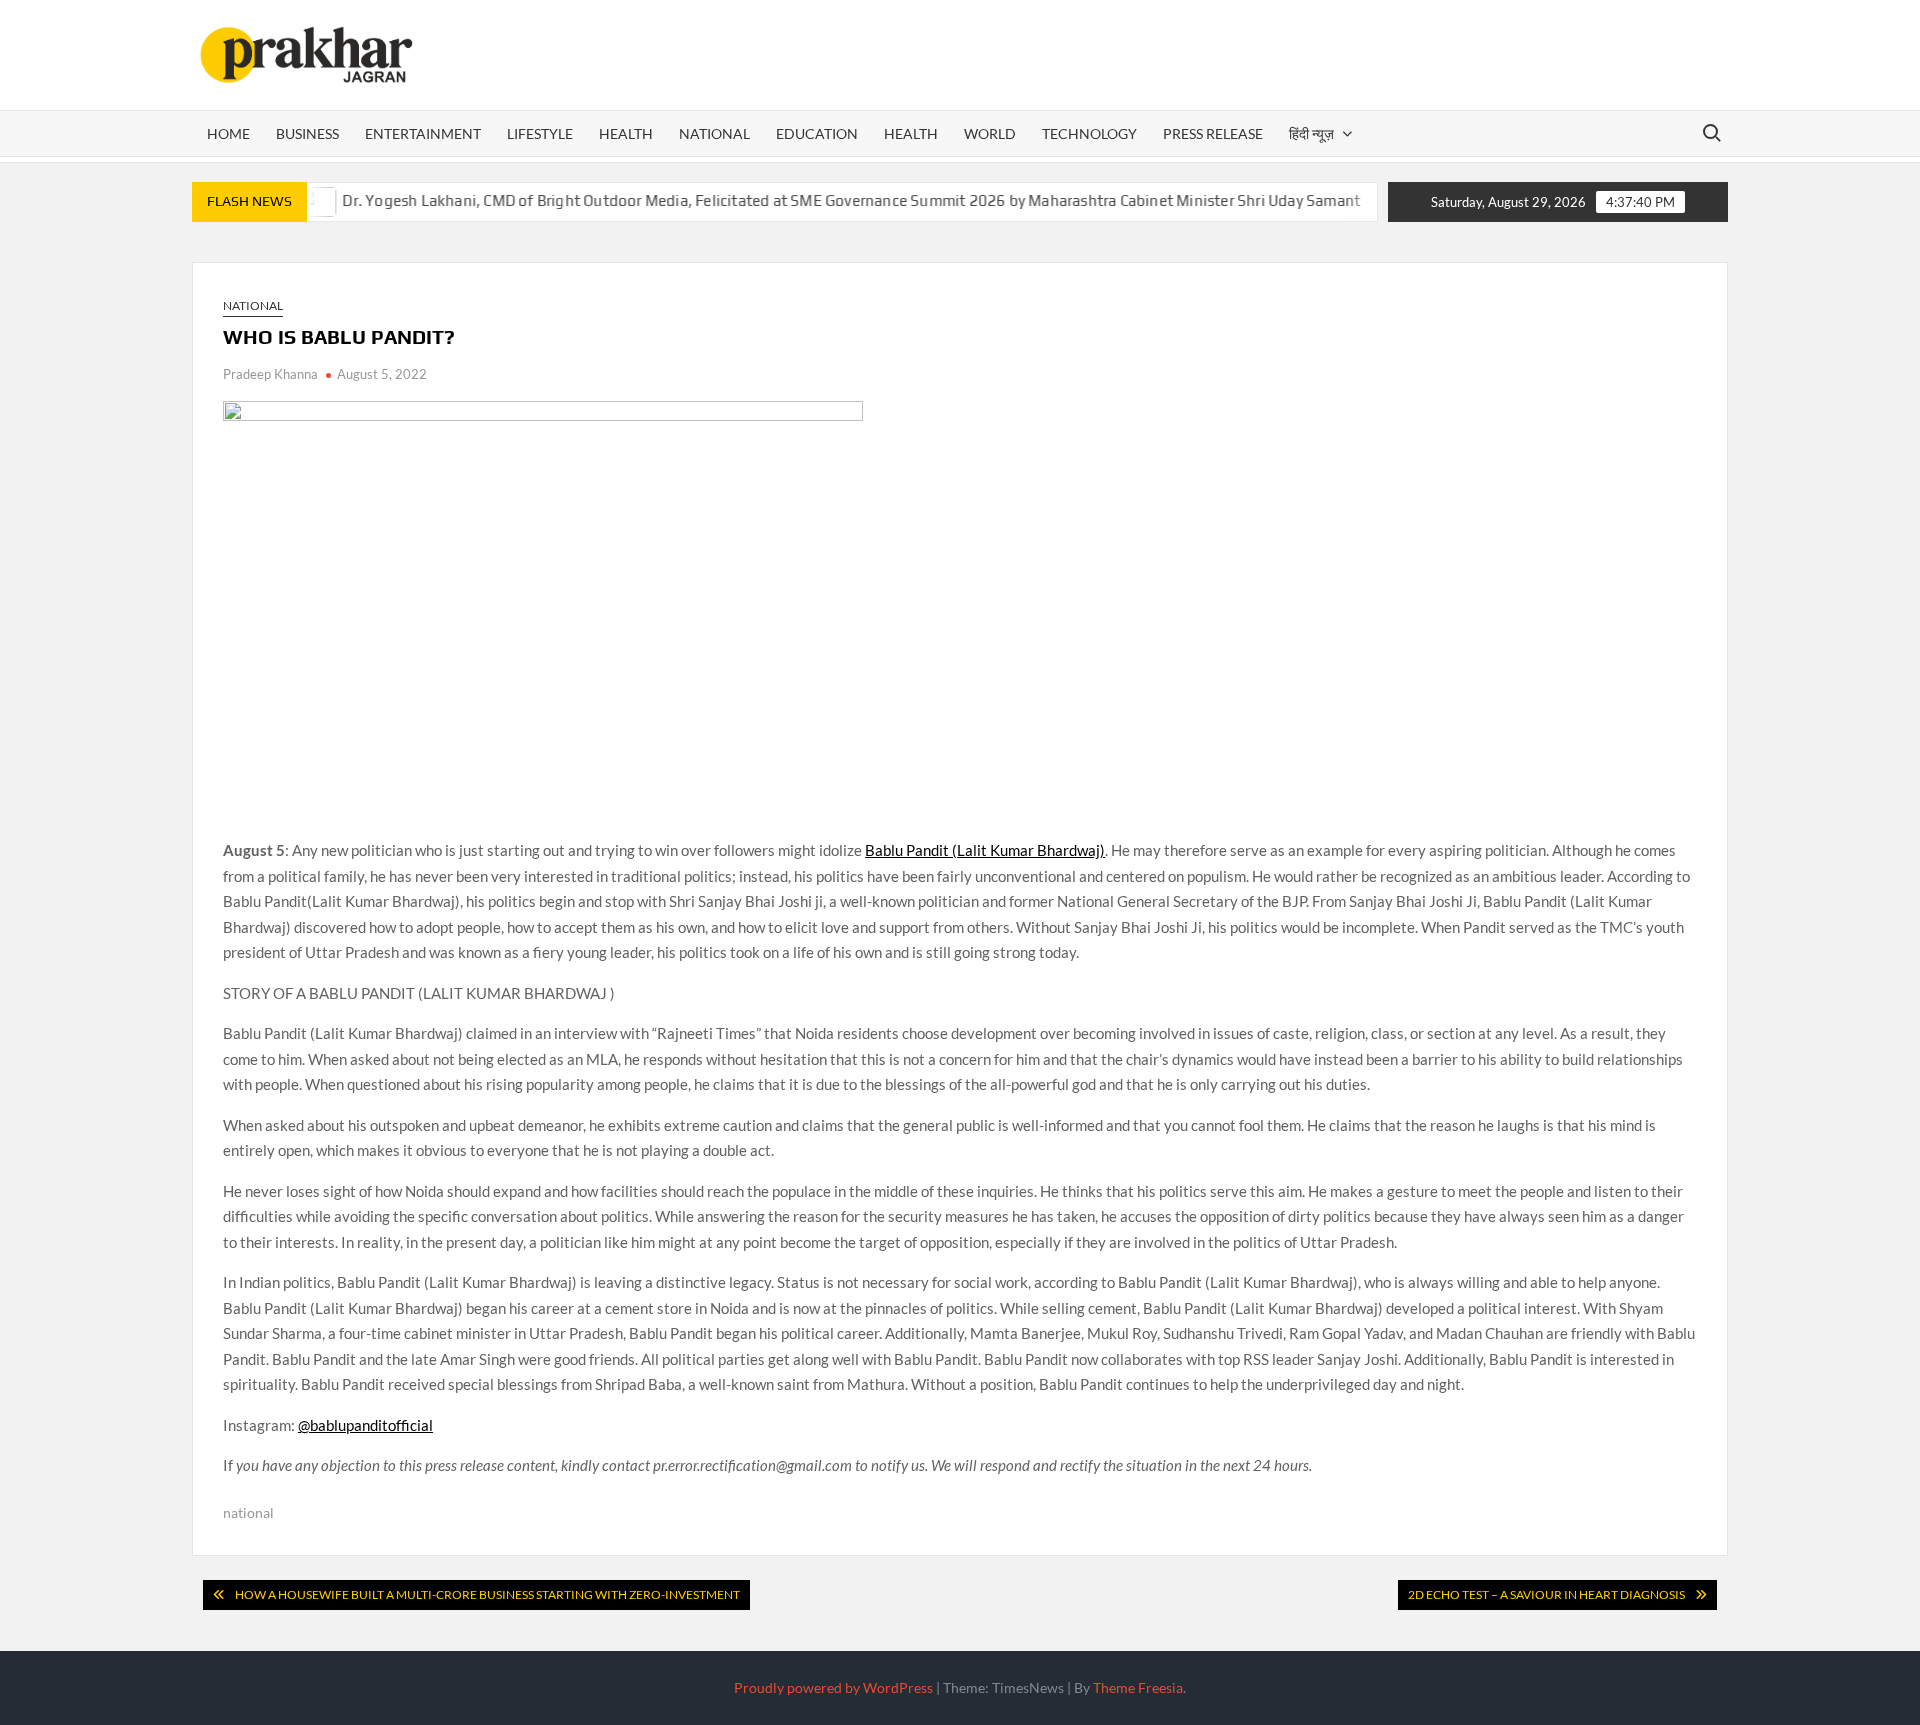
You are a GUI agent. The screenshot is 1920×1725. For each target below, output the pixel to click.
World (990, 133)
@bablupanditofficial (365, 1425)
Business (307, 133)
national (248, 1512)
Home (228, 133)
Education (817, 133)
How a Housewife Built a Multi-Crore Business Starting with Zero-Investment (487, 1594)
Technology (1089, 133)
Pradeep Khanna (270, 374)
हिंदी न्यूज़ (1311, 133)
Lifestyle (540, 133)
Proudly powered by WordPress (833, 1687)
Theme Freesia (1138, 1687)
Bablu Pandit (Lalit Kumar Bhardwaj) (985, 850)
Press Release (1213, 133)
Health (626, 133)
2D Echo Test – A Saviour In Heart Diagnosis (1546, 1594)
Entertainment (423, 133)
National (714, 133)
